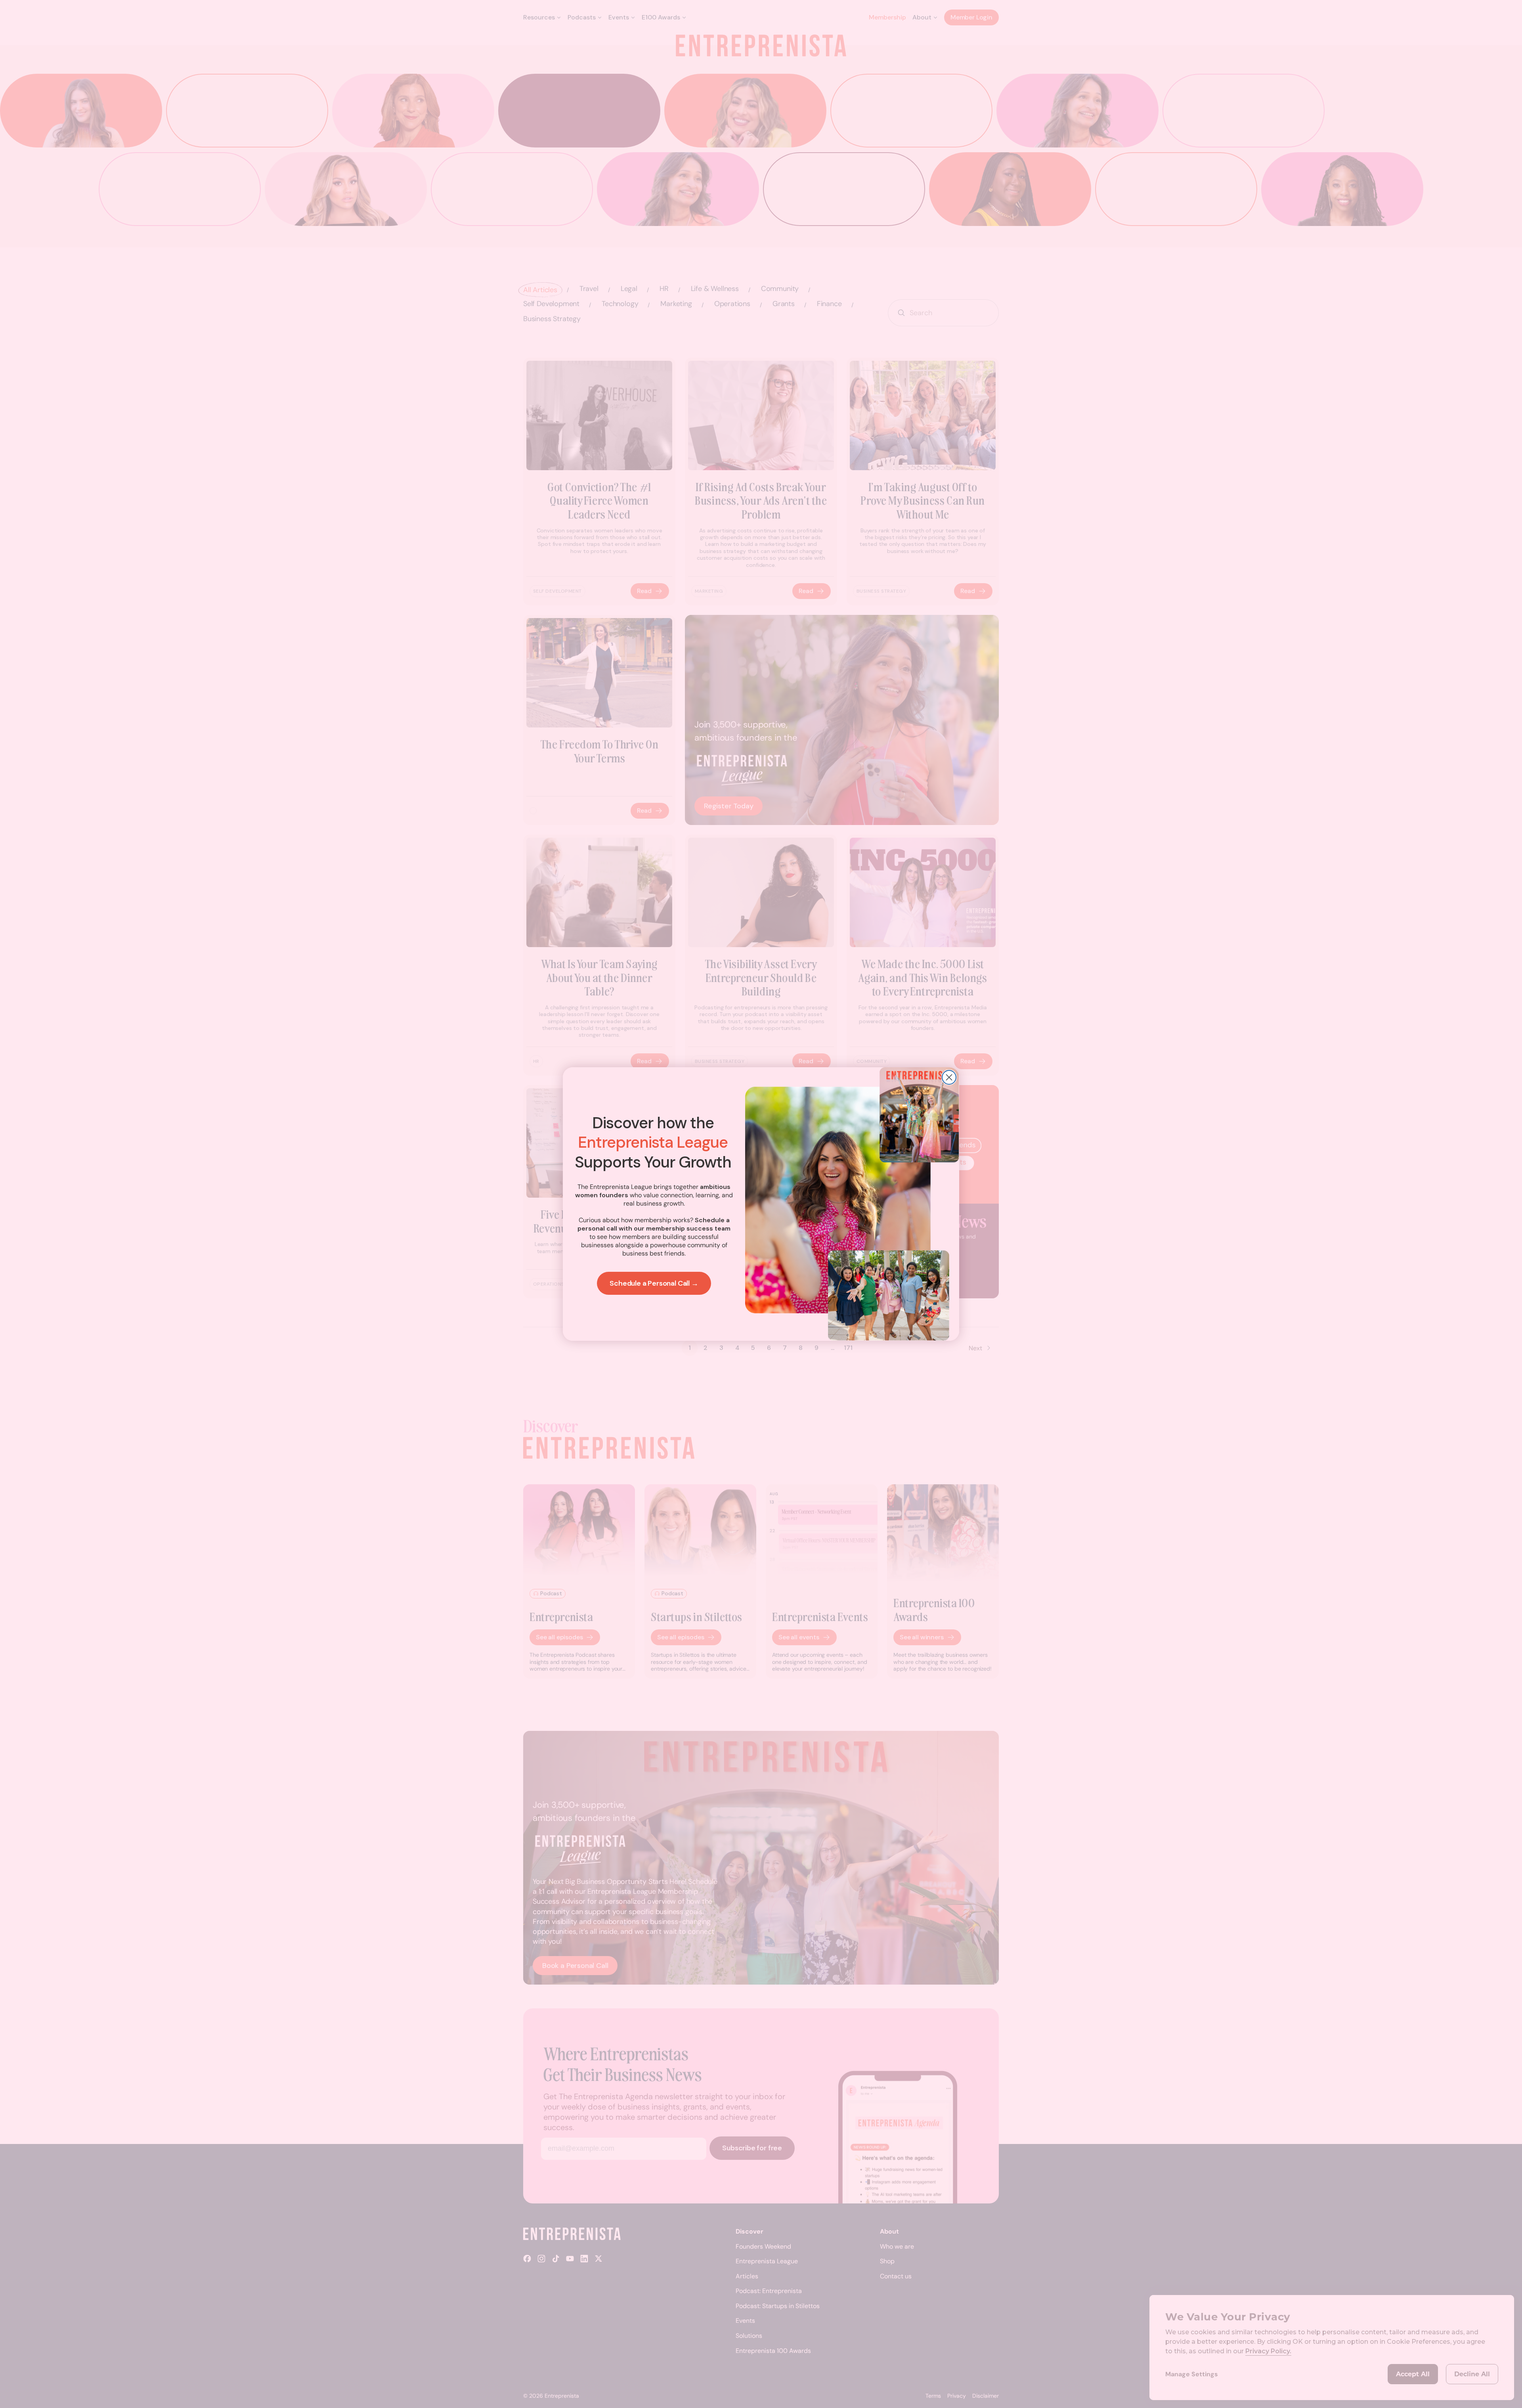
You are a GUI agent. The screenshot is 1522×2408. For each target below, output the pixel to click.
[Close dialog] (949, 1077)
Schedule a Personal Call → (654, 1283)
